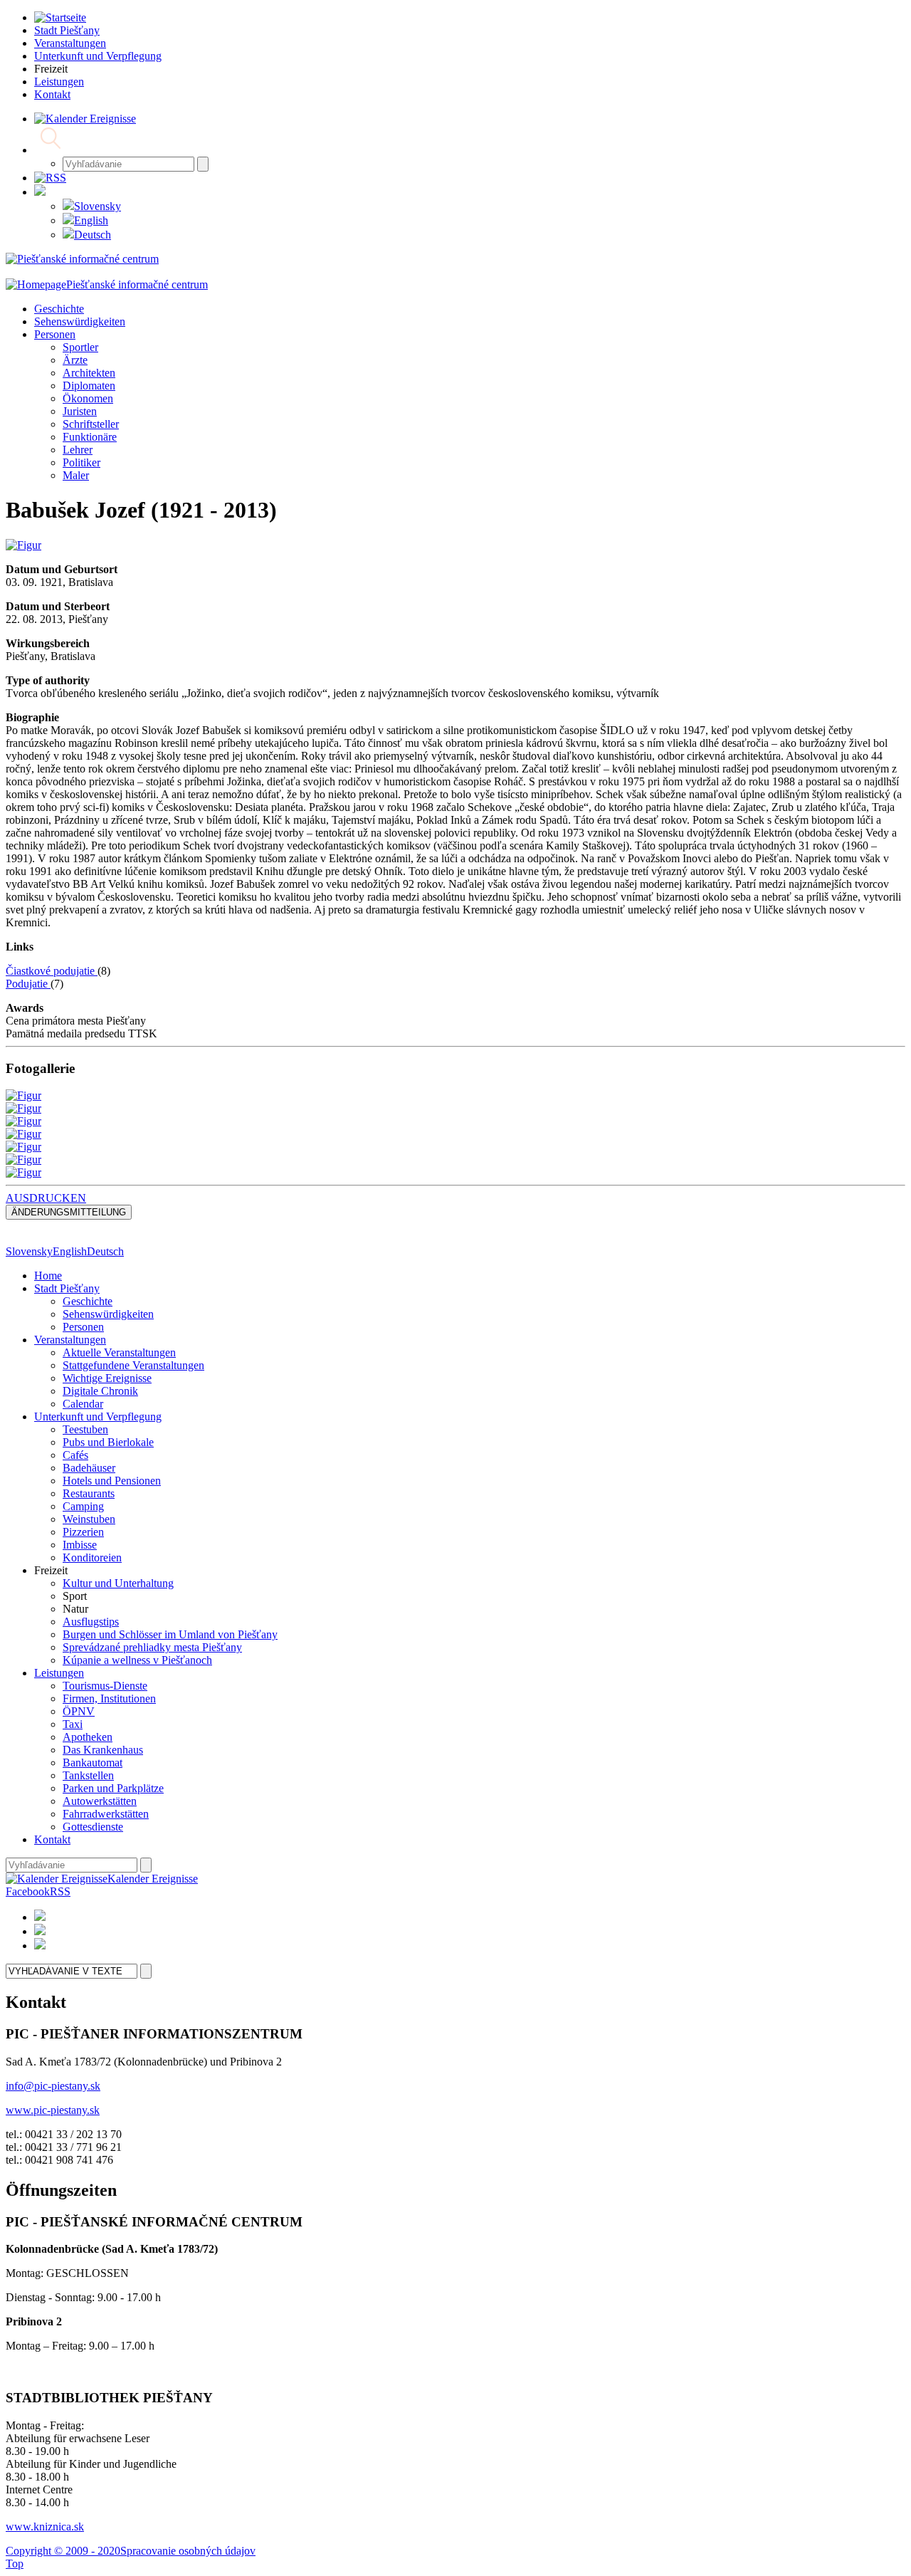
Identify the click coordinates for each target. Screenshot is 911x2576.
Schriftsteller (91, 424)
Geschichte (59, 309)
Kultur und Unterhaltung (118, 1583)
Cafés (75, 1455)
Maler (76, 475)
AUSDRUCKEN (46, 1198)
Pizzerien (83, 1532)
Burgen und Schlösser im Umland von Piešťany (170, 1634)
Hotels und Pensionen (112, 1481)
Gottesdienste (93, 1827)
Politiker (81, 462)
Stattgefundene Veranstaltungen (133, 1365)
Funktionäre (90, 437)
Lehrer (78, 450)
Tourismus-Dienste (105, 1686)
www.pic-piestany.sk (53, 2110)
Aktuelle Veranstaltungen (119, 1352)
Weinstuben (89, 1519)
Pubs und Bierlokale (108, 1442)
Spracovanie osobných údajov (188, 2551)
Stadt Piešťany (67, 1288)
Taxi (73, 1724)
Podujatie (28, 984)
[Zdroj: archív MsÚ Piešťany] (23, 545)
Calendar (83, 1404)
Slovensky (98, 206)
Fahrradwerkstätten (106, 1814)
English (91, 220)
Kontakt (52, 1839)
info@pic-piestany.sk (53, 2086)
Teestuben (85, 1429)
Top (15, 2564)
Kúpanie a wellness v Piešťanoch (137, 1660)
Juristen (80, 411)
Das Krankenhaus (103, 1750)
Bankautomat (93, 1763)
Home (48, 1276)
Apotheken (88, 1737)
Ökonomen (88, 398)
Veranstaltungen (70, 1340)
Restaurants (89, 1493)
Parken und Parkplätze (113, 1788)
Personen (55, 334)
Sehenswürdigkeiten (80, 321)
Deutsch (93, 235)
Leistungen (59, 1673)
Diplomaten (89, 386)
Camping (83, 1506)
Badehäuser (89, 1468)
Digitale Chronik (100, 1391)
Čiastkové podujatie (52, 971)
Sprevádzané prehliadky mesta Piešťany (152, 1647)
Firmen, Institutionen (109, 1698)
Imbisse (80, 1545)
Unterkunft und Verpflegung (98, 1417)
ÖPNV (79, 1711)
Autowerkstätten (100, 1801)
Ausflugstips (91, 1622)
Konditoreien (92, 1557)
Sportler (80, 347)
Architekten (89, 373)
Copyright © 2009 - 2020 (63, 2551)
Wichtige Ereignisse (107, 1378)
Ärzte (75, 360)
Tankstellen (88, 1775)
